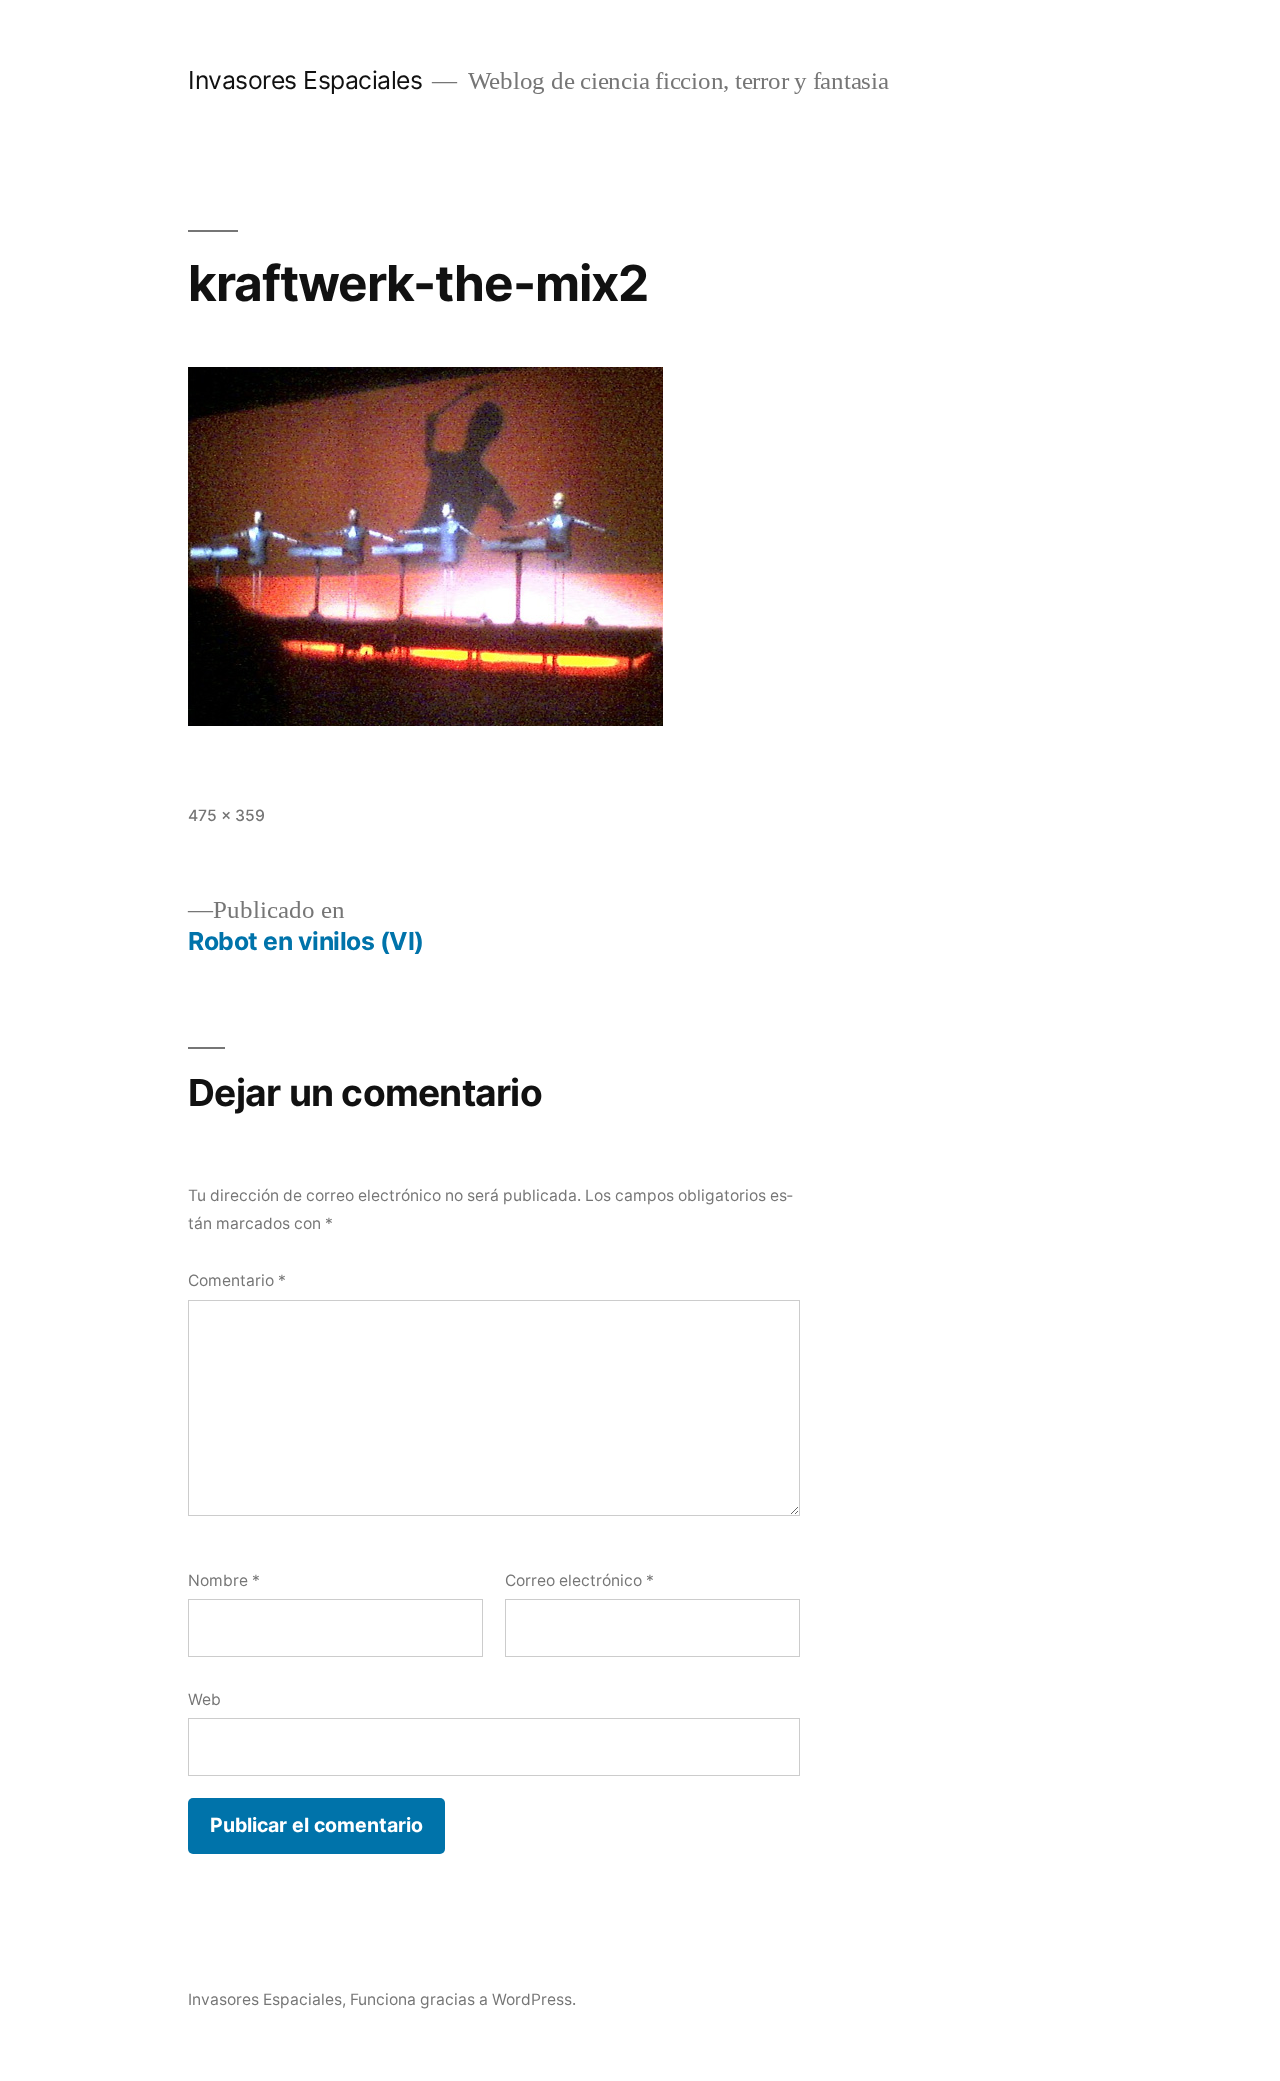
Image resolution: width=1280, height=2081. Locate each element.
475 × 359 (226, 815)
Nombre (224, 1580)
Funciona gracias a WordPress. (463, 1999)
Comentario (237, 1280)
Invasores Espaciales (305, 80)
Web (204, 1699)
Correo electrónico (579, 1580)
